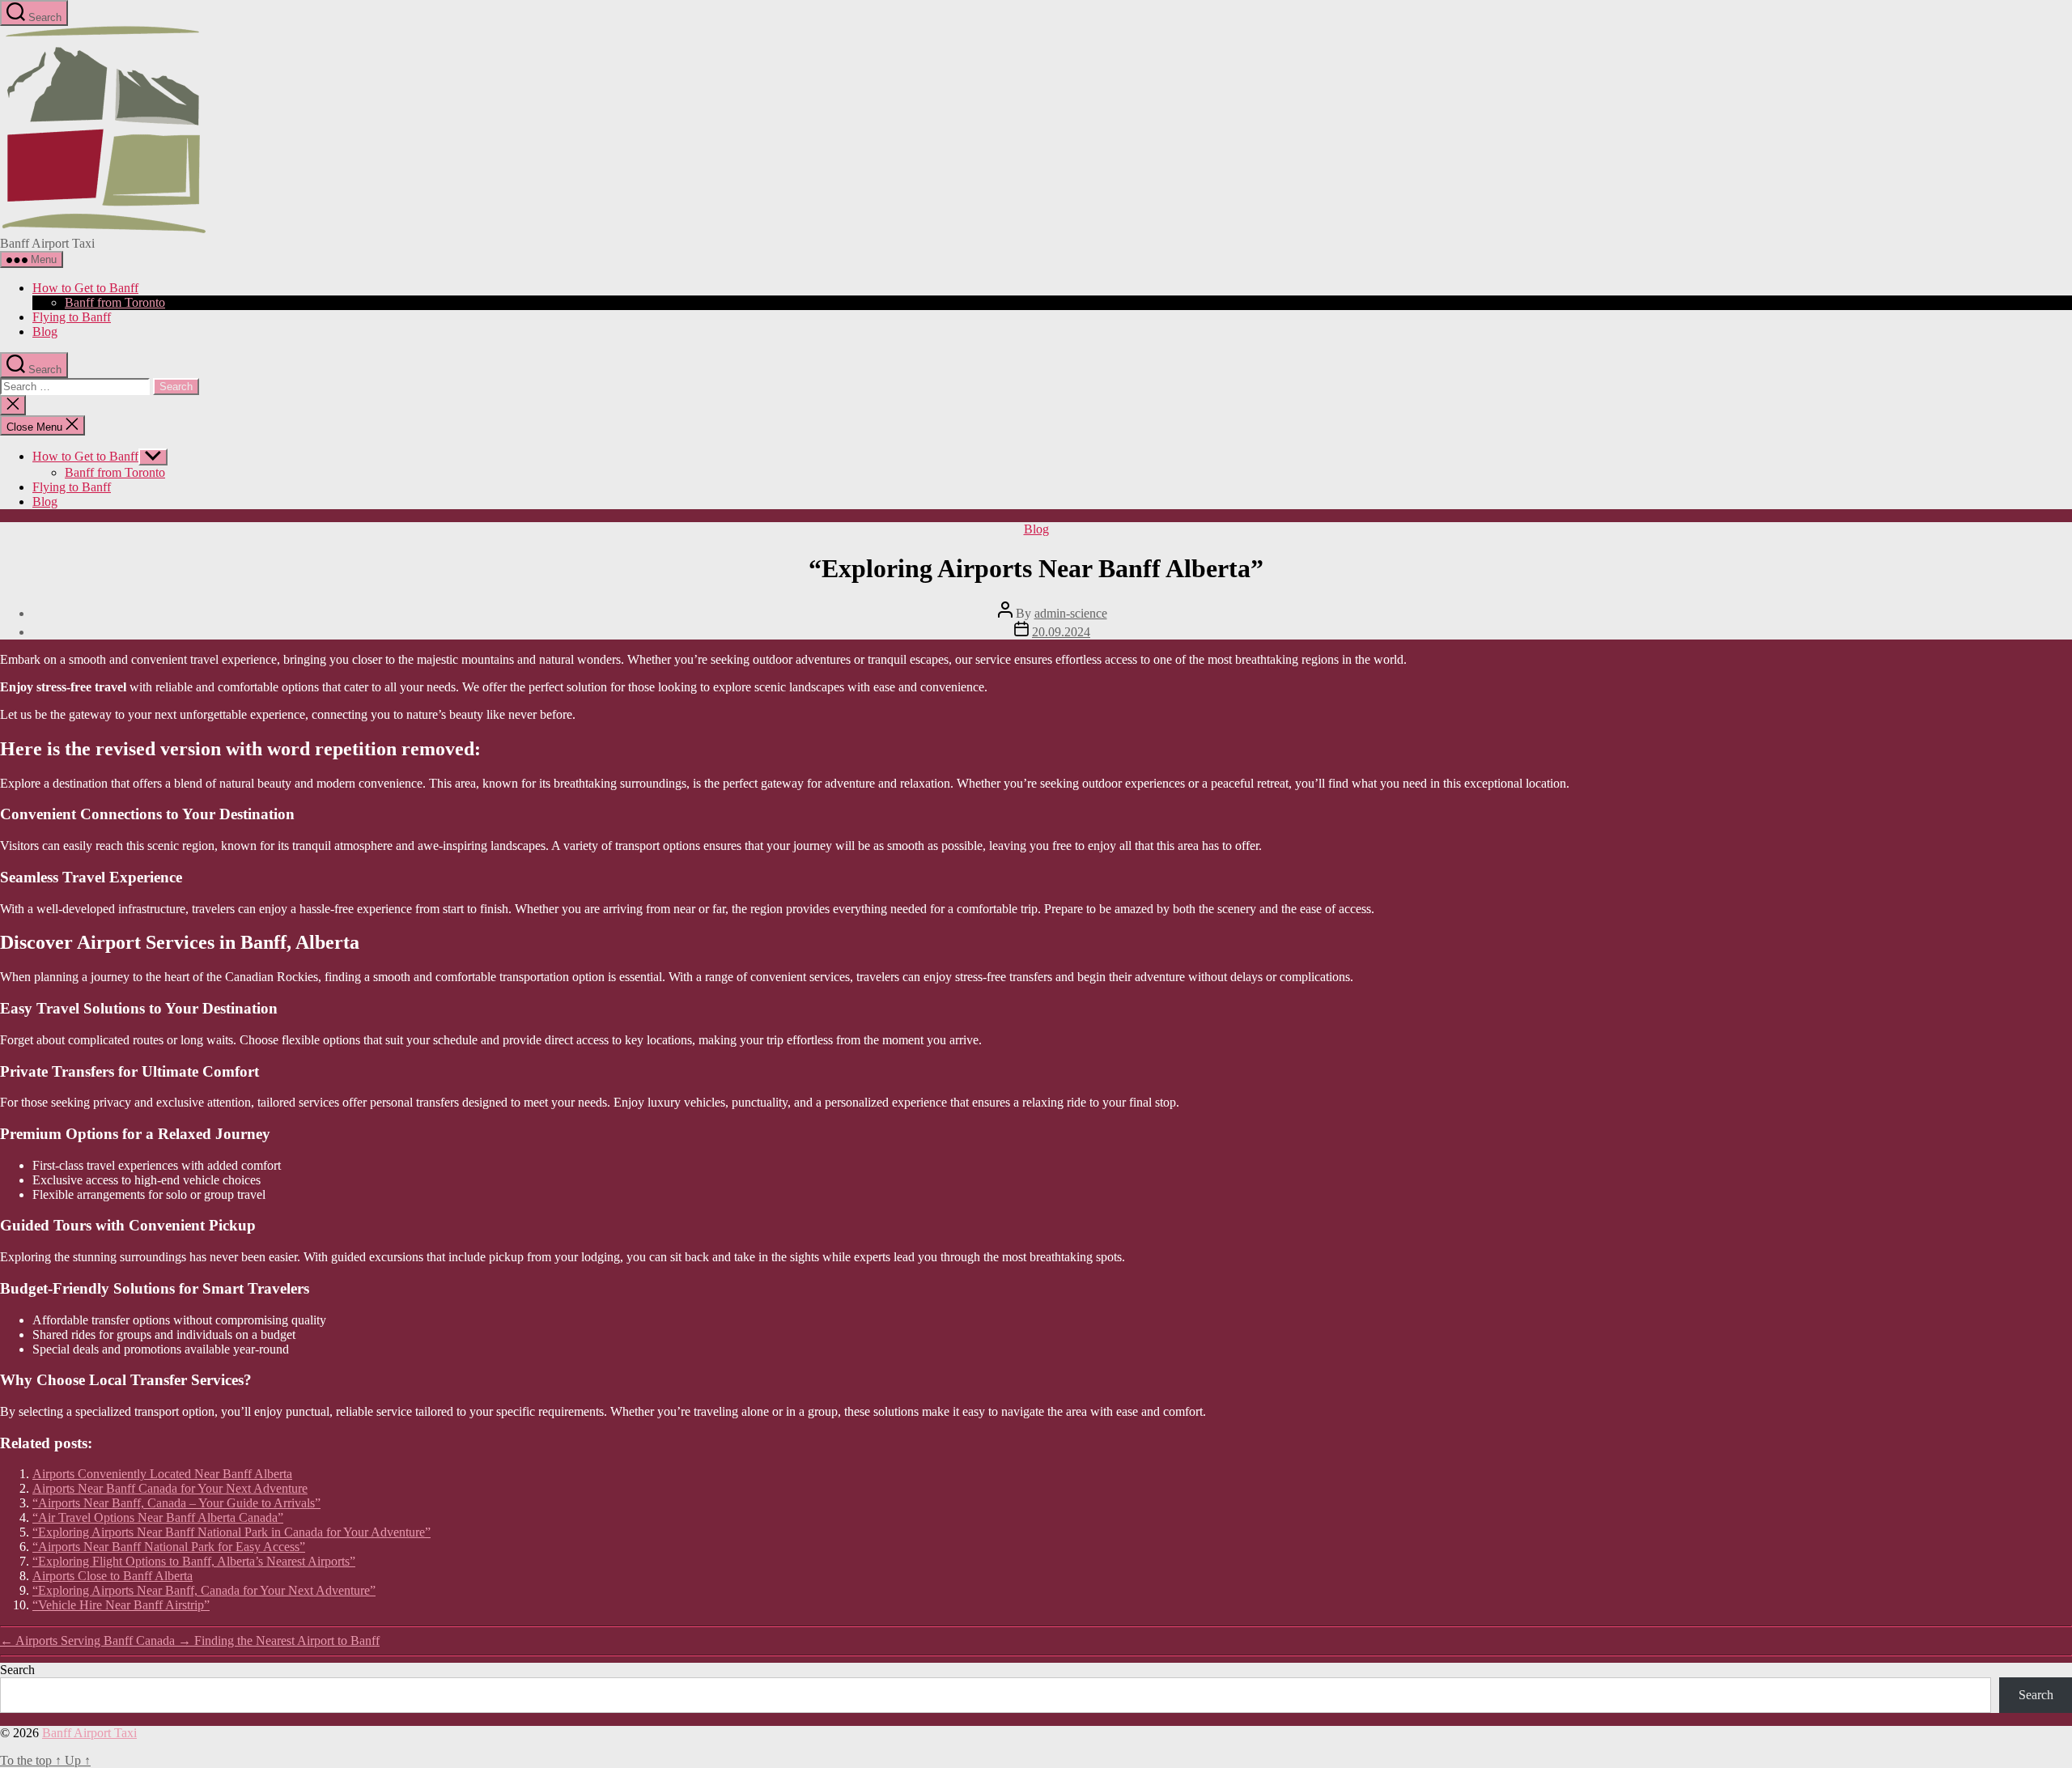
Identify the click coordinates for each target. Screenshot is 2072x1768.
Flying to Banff (72, 317)
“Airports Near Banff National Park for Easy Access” (169, 1547)
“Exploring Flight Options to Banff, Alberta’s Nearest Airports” (194, 1561)
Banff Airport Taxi (89, 1733)
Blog (45, 331)
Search (17, 1670)
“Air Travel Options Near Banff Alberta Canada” (158, 1517)
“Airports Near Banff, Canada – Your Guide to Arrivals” (176, 1503)
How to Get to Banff (85, 288)
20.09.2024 (1061, 632)
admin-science (1071, 613)
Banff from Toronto (115, 302)
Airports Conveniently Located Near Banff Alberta (162, 1474)
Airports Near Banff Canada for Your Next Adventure (170, 1488)
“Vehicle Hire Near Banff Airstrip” (121, 1605)
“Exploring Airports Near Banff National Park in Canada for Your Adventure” (231, 1532)
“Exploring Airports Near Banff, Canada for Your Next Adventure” (204, 1590)
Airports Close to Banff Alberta (113, 1576)
